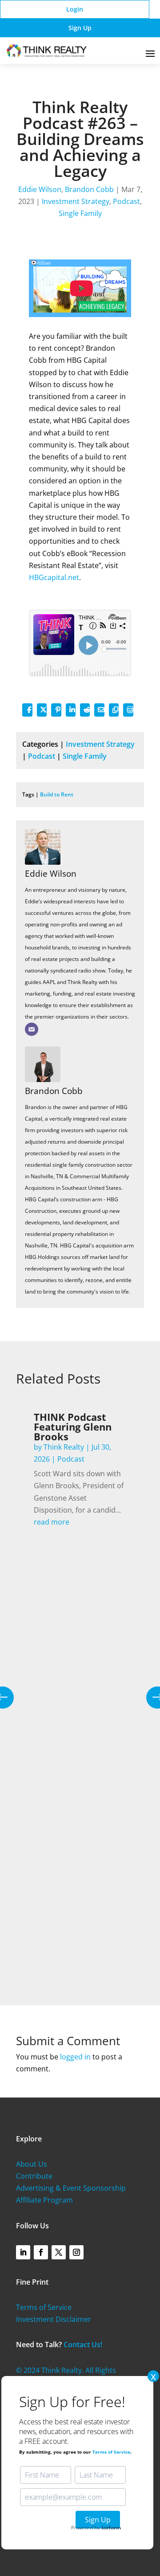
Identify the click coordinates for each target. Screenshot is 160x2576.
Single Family (80, 213)
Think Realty (64, 1447)
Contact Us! (83, 2345)
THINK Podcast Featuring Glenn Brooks (73, 1427)
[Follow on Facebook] (41, 2252)
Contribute (34, 2176)
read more (52, 1522)
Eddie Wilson (40, 189)
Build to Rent (57, 794)
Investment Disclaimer (54, 2319)
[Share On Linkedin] (71, 710)
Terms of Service (44, 2307)
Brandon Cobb (89, 189)
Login (75, 9)
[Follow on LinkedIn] (23, 2252)
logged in (75, 2057)
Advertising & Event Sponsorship (71, 2188)
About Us (32, 2164)
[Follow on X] (59, 2252)
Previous (9, 1698)
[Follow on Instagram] (76, 2252)
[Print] (128, 710)
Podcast (126, 201)
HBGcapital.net (54, 577)
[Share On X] (42, 710)
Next (151, 1698)
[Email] (32, 1029)
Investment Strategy (76, 201)
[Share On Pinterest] (56, 710)
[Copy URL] (114, 710)
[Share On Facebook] (27, 710)
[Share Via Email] (99, 710)
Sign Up (80, 28)
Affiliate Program (44, 2200)
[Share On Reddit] (85, 710)
